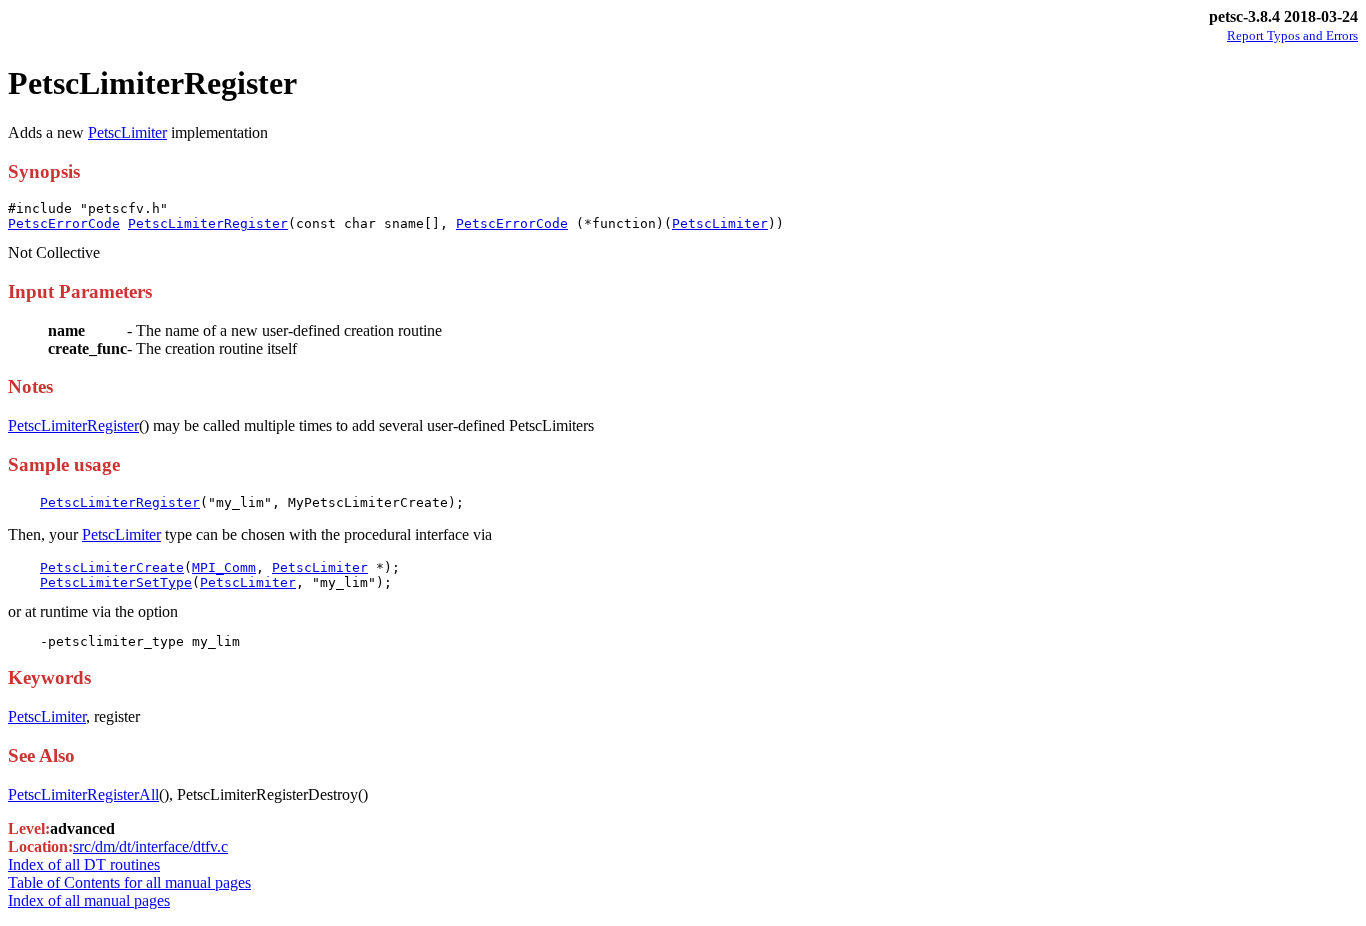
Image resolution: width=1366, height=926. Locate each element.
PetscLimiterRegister (208, 223)
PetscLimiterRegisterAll (83, 794)
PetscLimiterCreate (112, 567)
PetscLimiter (127, 132)
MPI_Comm (224, 567)
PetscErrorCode (64, 223)
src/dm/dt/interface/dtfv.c (150, 846)
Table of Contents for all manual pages (129, 882)
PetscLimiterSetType (116, 582)
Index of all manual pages (89, 900)
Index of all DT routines (84, 864)
